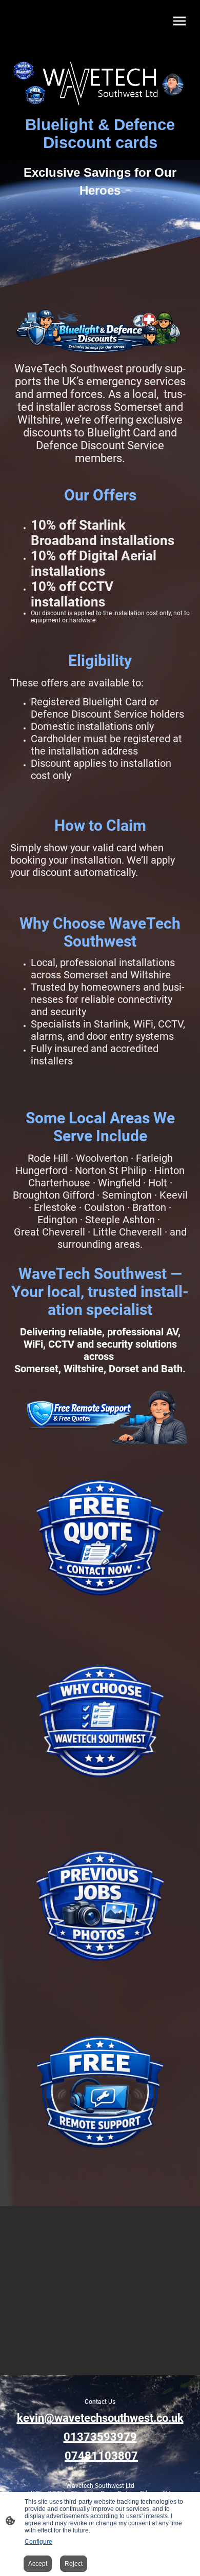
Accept (38, 2564)
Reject (74, 2564)
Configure (38, 2542)
